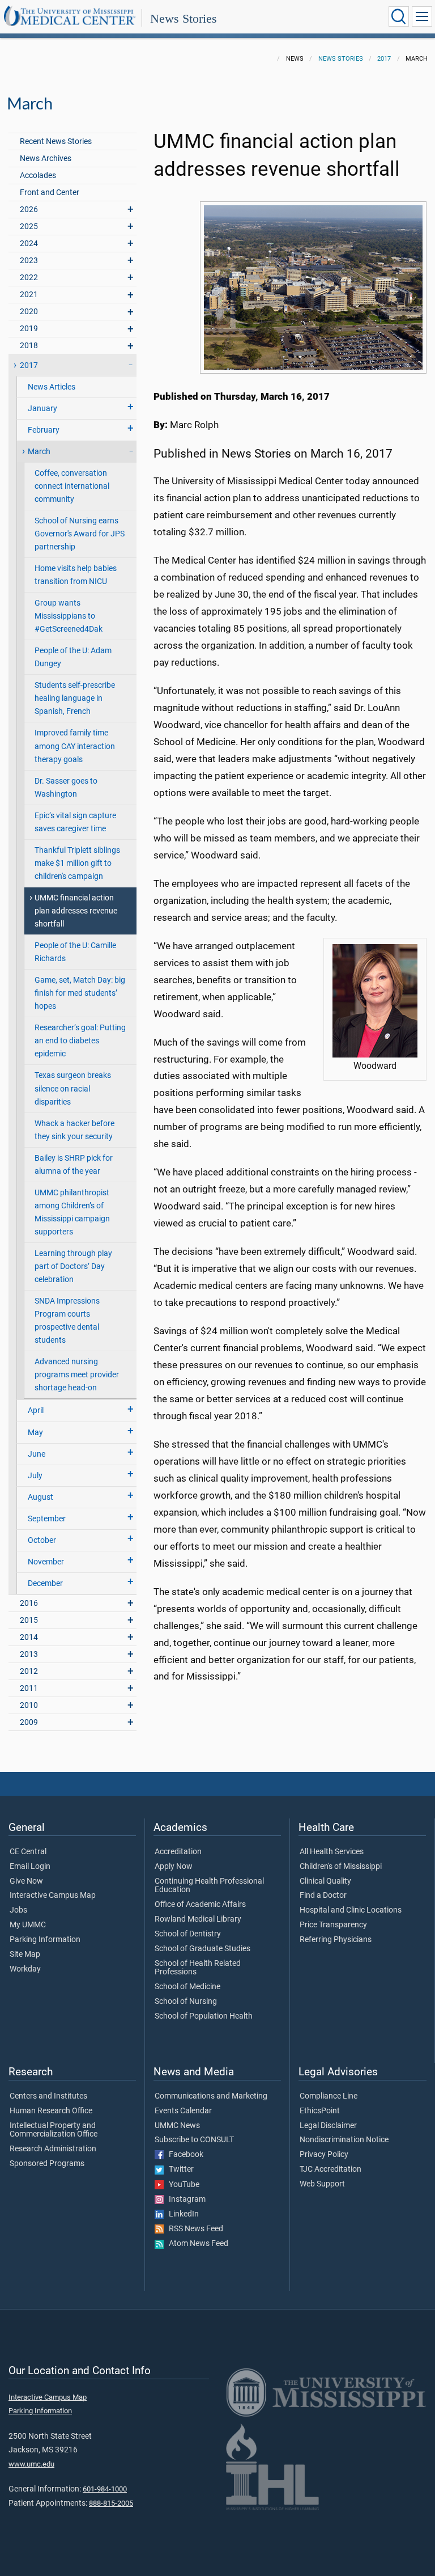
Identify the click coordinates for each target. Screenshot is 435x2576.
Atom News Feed (196, 2244)
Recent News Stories (56, 141)
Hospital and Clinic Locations (351, 1910)
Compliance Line (329, 2096)
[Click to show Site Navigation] (422, 16)
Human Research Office (51, 2111)
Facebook (184, 2155)
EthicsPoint (320, 2111)
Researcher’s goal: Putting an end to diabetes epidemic (80, 1041)
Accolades (38, 175)
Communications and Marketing (211, 2096)
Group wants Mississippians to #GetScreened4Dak (69, 616)
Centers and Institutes (48, 2096)
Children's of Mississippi (341, 1867)
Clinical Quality (325, 1881)
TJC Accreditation (330, 2169)
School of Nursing (186, 2002)
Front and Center (50, 193)
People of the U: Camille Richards (75, 952)
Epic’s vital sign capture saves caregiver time (75, 822)
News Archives (46, 158)
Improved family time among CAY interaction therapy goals (75, 746)
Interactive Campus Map (53, 1896)
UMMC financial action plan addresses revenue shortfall (76, 911)
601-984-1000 (105, 2489)
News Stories (184, 18)
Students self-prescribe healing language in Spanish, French (75, 698)
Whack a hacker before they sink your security (74, 1130)
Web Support (322, 2184)
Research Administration (53, 2149)
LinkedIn (181, 2214)
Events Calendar (183, 2111)
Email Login (30, 1867)
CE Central (28, 1852)
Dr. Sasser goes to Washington (66, 788)
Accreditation (178, 1852)
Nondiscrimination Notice (344, 2140)
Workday (25, 1969)
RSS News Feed (193, 2229)
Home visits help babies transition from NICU (76, 575)
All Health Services (332, 1852)
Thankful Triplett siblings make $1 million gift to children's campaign (77, 863)
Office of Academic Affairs (200, 1905)
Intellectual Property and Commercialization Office (54, 2130)
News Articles (52, 387)
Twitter (179, 2169)
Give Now (26, 1881)
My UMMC (28, 1925)
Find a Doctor (323, 1896)
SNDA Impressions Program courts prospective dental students (67, 1321)
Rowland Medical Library (198, 1919)
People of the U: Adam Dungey (73, 657)
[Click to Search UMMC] (399, 16)
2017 (384, 59)
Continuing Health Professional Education (209, 1886)
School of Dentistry (188, 1934)
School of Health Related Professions (198, 1968)
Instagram (185, 2199)
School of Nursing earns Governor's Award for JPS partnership (80, 534)
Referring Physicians (336, 1940)
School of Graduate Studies (202, 1949)
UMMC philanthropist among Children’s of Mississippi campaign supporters (72, 1212)
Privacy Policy (324, 2155)
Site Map (25, 1955)
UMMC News (177, 2126)
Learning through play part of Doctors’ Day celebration (73, 1266)
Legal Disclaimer (328, 2126)
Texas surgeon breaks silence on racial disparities (73, 1088)
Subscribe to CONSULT (194, 2140)
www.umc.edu (31, 2464)
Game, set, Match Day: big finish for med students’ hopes (80, 993)
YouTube (182, 2185)
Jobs (18, 1910)
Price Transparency (333, 1925)
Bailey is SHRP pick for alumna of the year (74, 1165)
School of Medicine (187, 1987)
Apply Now (174, 1867)
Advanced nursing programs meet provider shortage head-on (77, 1375)
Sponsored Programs (47, 2164)
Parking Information (45, 1940)
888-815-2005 (111, 2503)
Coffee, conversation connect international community (72, 486)
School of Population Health (204, 2016)
